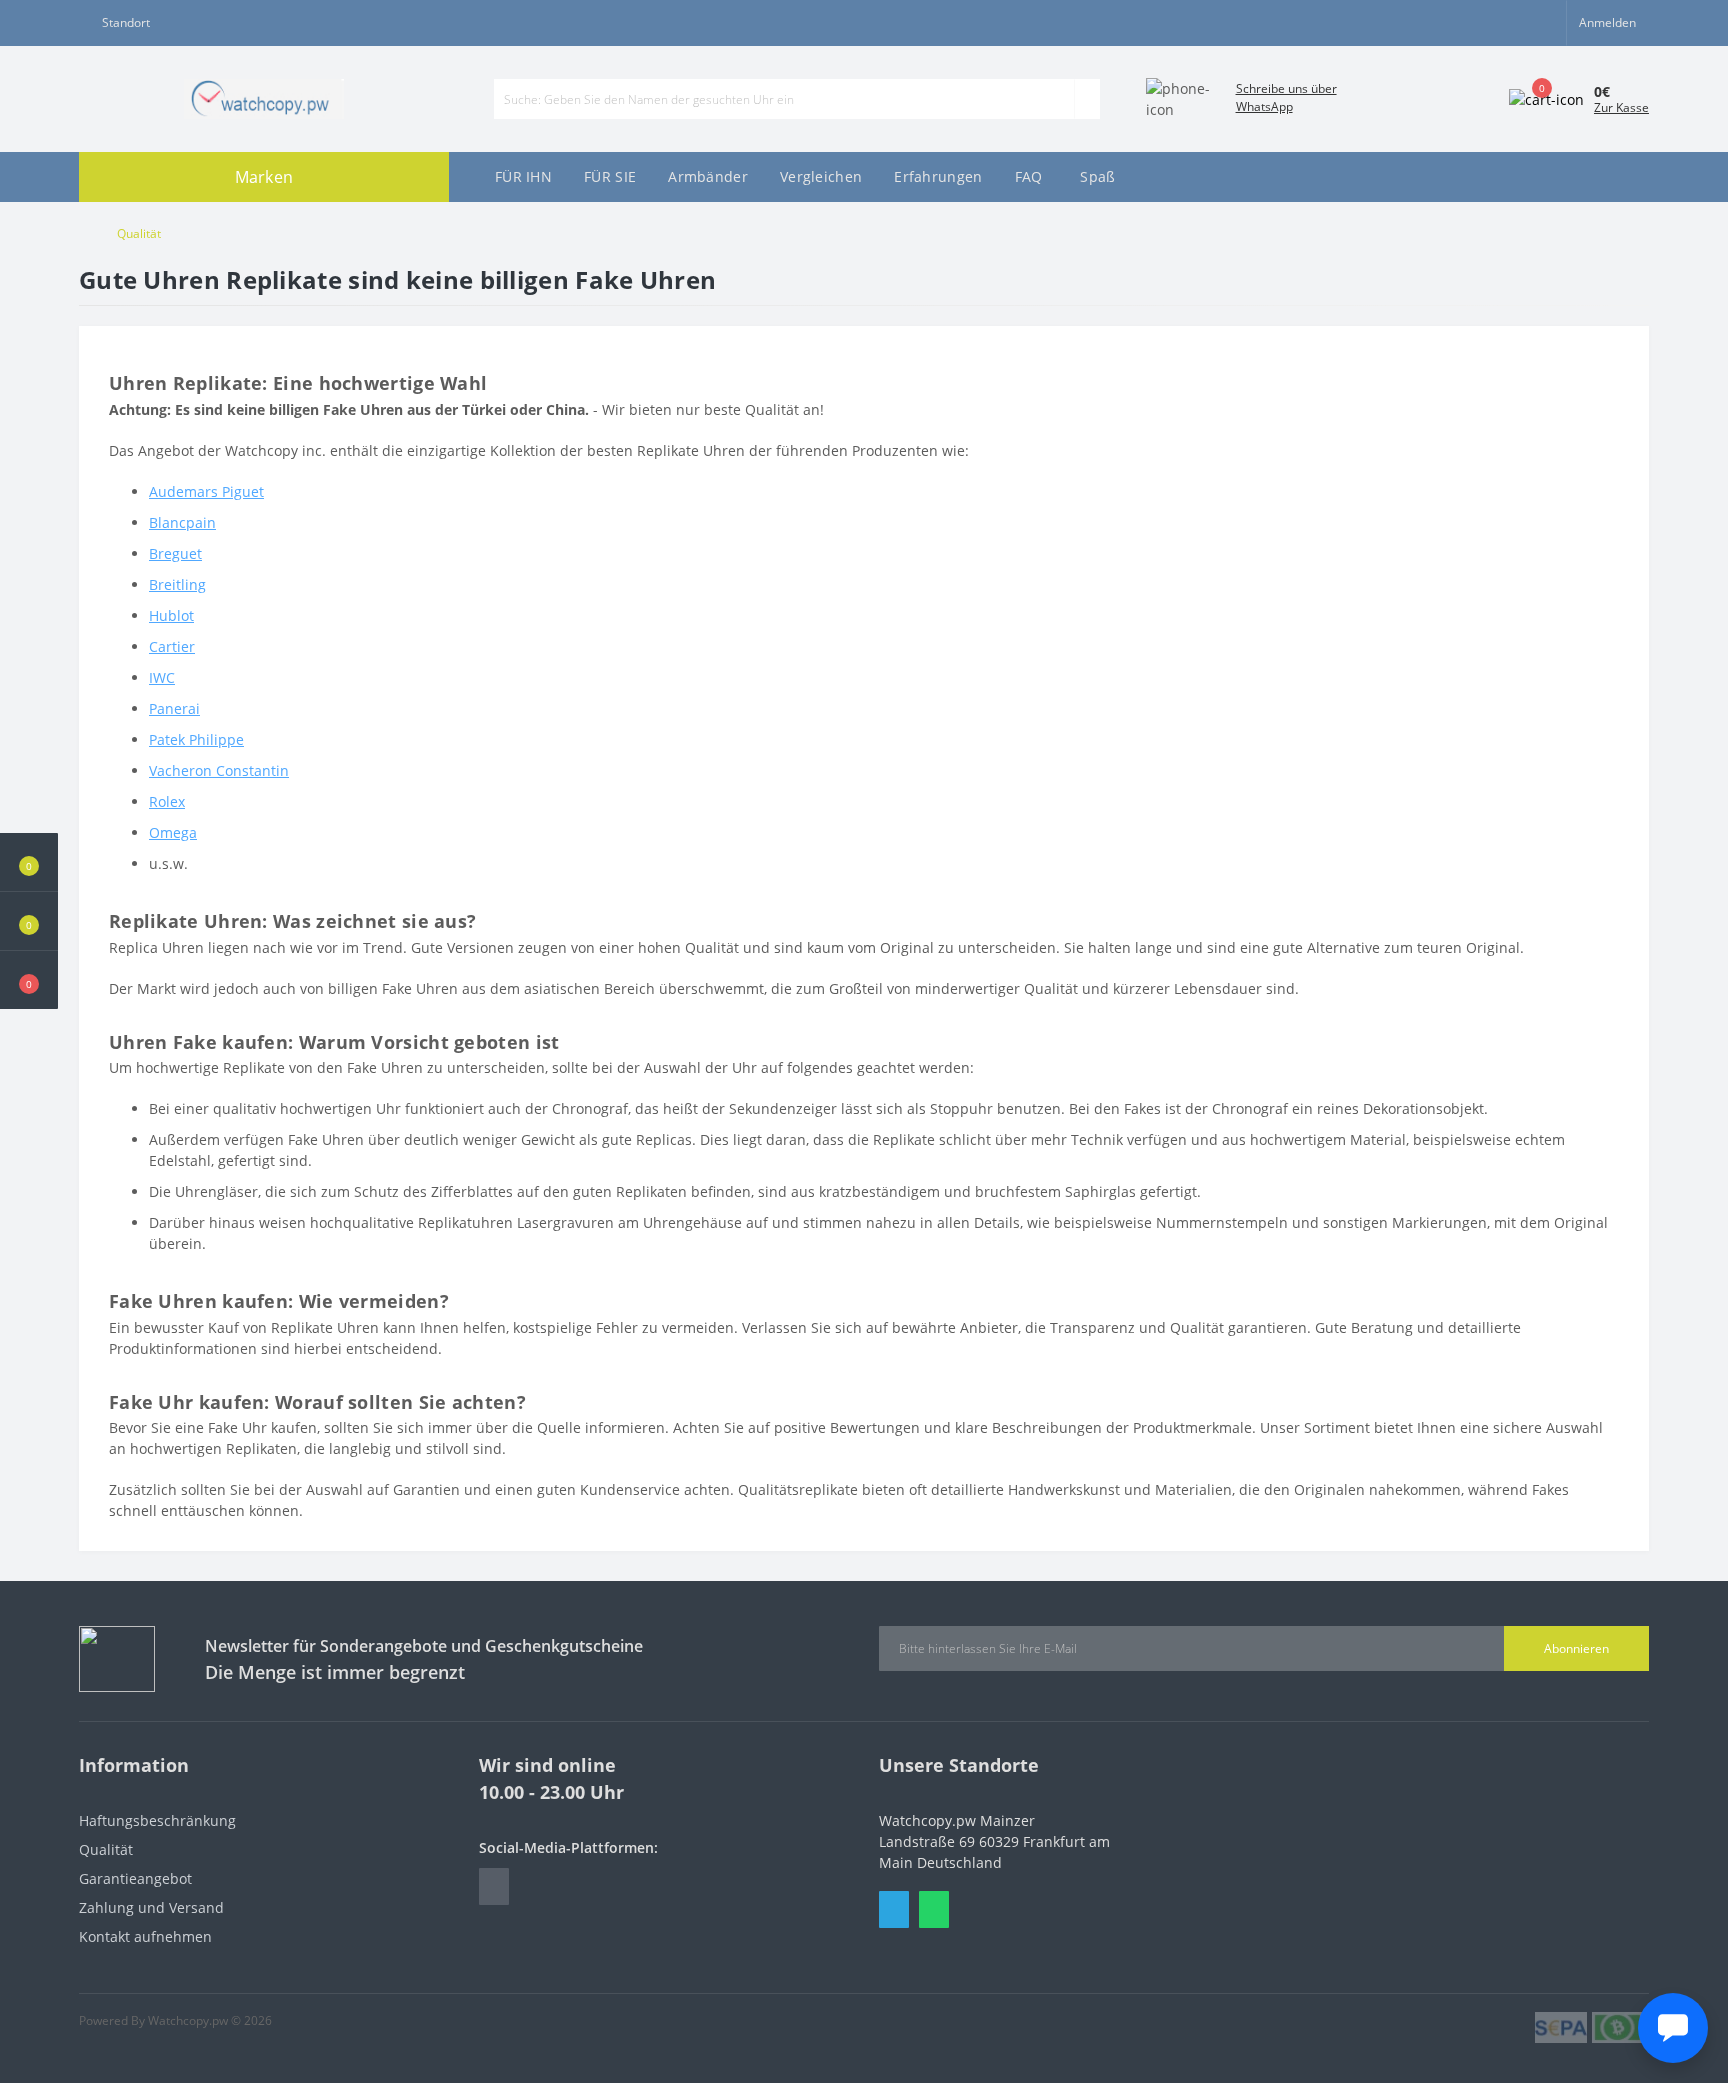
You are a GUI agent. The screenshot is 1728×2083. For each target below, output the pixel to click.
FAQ (1029, 176)
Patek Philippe (196, 739)
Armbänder (708, 176)
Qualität (106, 1849)
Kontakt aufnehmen (145, 1936)
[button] (29, 980)
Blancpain (182, 522)
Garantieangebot (135, 1878)
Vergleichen (821, 176)
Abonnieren (1576, 1648)
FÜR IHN (523, 176)
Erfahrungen (938, 176)
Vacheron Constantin (219, 770)
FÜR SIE (610, 176)
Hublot (171, 615)
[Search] (1087, 99)
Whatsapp (934, 1909)
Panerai (174, 708)
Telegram (894, 1909)
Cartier (172, 646)
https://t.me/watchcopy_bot (494, 1886)
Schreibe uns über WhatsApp (1286, 97)
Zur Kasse (1621, 107)
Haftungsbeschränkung (157, 1820)
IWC (162, 677)
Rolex (167, 801)
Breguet (175, 553)
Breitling (177, 584)
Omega (173, 832)
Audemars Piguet (206, 491)
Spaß (1097, 176)
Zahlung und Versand (151, 1907)
